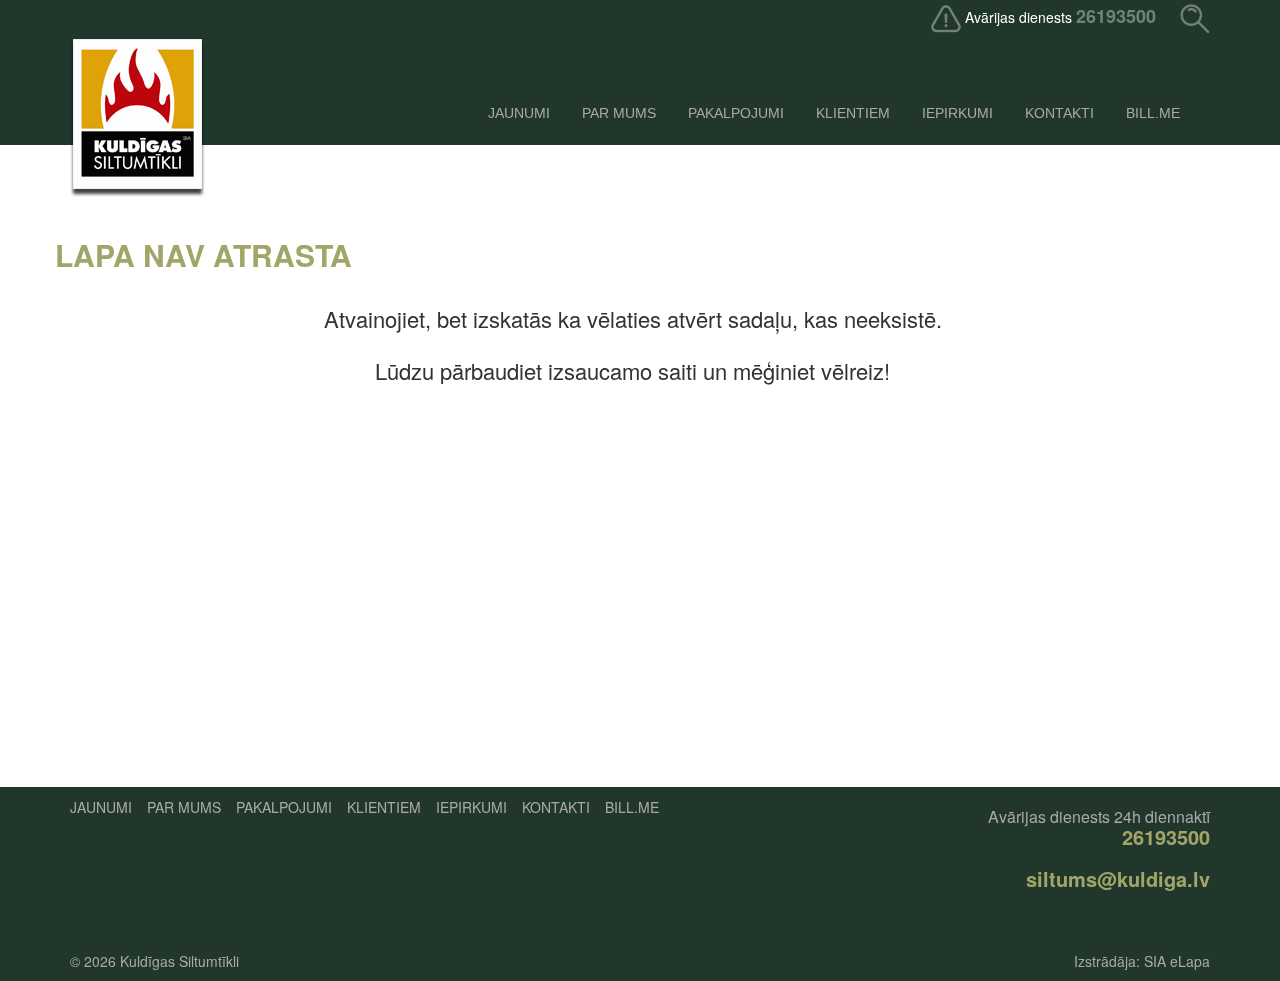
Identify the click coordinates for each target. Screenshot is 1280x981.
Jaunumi (519, 113)
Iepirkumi (957, 113)
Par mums (619, 113)
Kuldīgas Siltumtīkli (179, 961)
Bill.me (1153, 113)
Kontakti (1059, 113)
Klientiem (853, 113)
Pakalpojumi (736, 113)
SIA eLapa (1177, 961)
